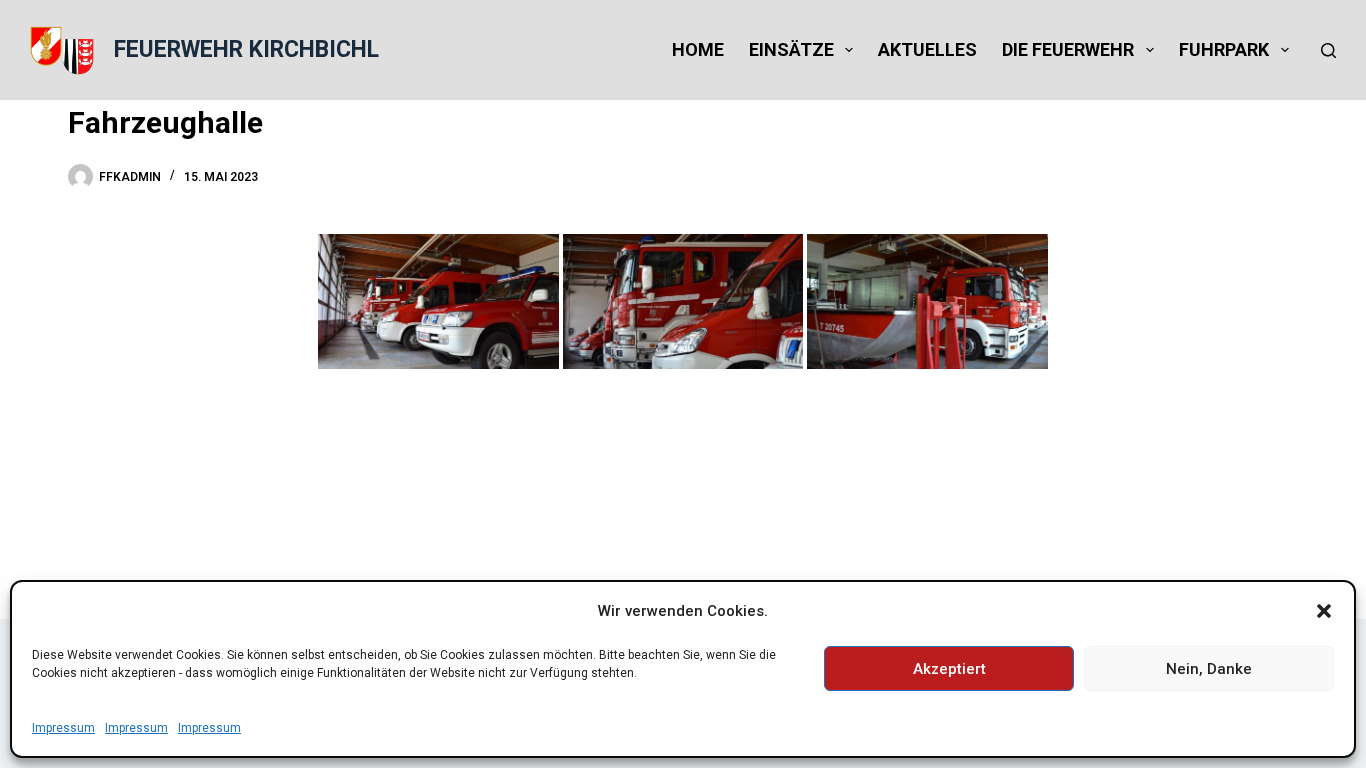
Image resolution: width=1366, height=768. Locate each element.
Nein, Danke (1209, 669)
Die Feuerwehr (1068, 49)
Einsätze (791, 49)
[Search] (1328, 50)
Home (698, 49)
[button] (1324, 611)
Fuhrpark (1224, 49)
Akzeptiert (949, 669)
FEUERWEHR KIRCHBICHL (246, 49)
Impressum (63, 728)
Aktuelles (927, 49)
